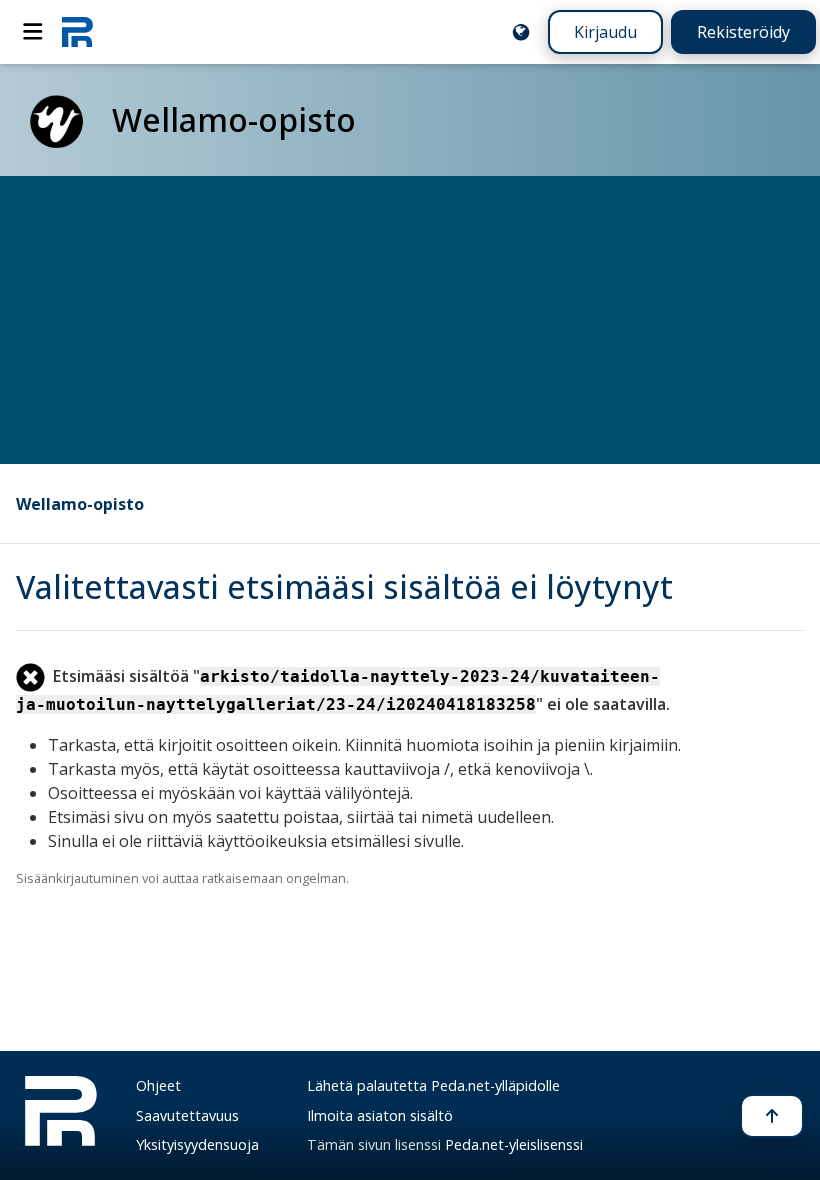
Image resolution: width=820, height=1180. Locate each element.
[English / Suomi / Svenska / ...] (521, 32)
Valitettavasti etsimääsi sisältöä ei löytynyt (344, 586)
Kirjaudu (605, 32)
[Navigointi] (33, 32)
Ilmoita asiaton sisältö (380, 1115)
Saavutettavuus (187, 1115)
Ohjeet (158, 1085)
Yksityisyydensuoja (197, 1144)
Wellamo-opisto (80, 504)
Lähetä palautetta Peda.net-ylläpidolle (433, 1085)
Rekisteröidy (743, 32)
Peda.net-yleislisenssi (514, 1144)
